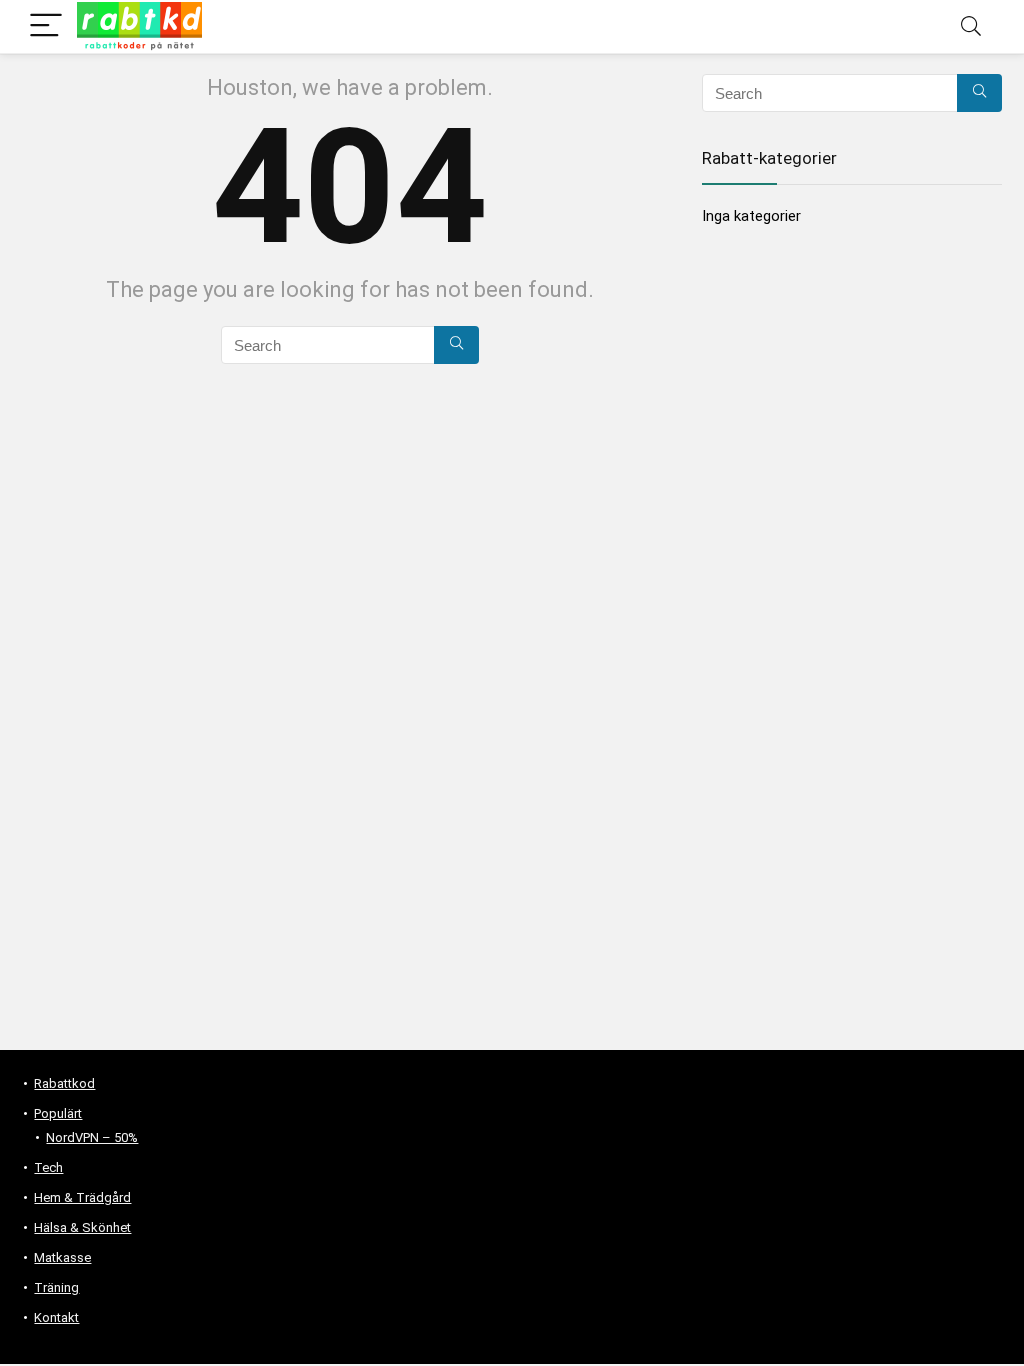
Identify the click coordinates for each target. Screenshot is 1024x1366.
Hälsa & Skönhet (82, 1227)
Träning (56, 1287)
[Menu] (46, 26)
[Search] (971, 26)
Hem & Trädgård (82, 1197)
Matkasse (62, 1257)
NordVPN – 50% (92, 1137)
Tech (48, 1167)
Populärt (58, 1113)
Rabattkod (64, 1083)
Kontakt (56, 1317)
